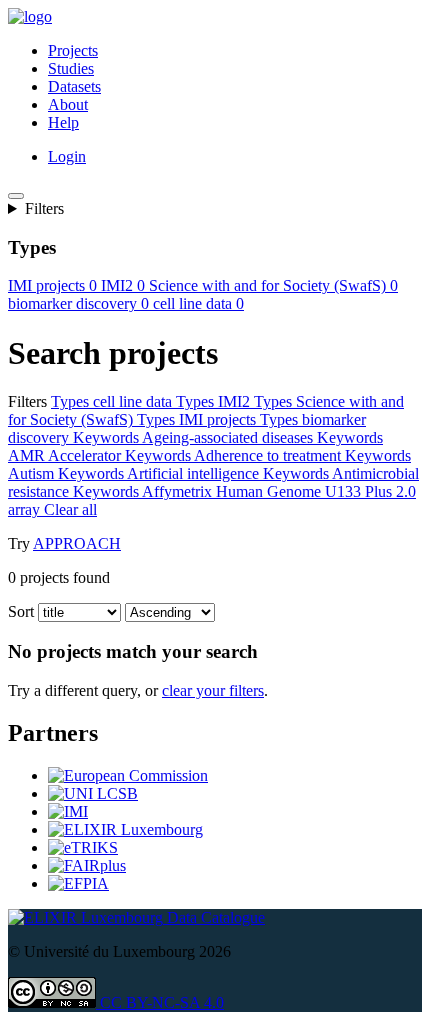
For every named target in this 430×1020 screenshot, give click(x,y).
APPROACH (77, 543)
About (68, 104)
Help (63, 122)
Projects (73, 50)
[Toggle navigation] (16, 196)
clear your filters (213, 690)
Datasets (74, 86)
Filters (44, 208)
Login (67, 156)
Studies (71, 68)
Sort (21, 611)
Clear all (223, 509)
